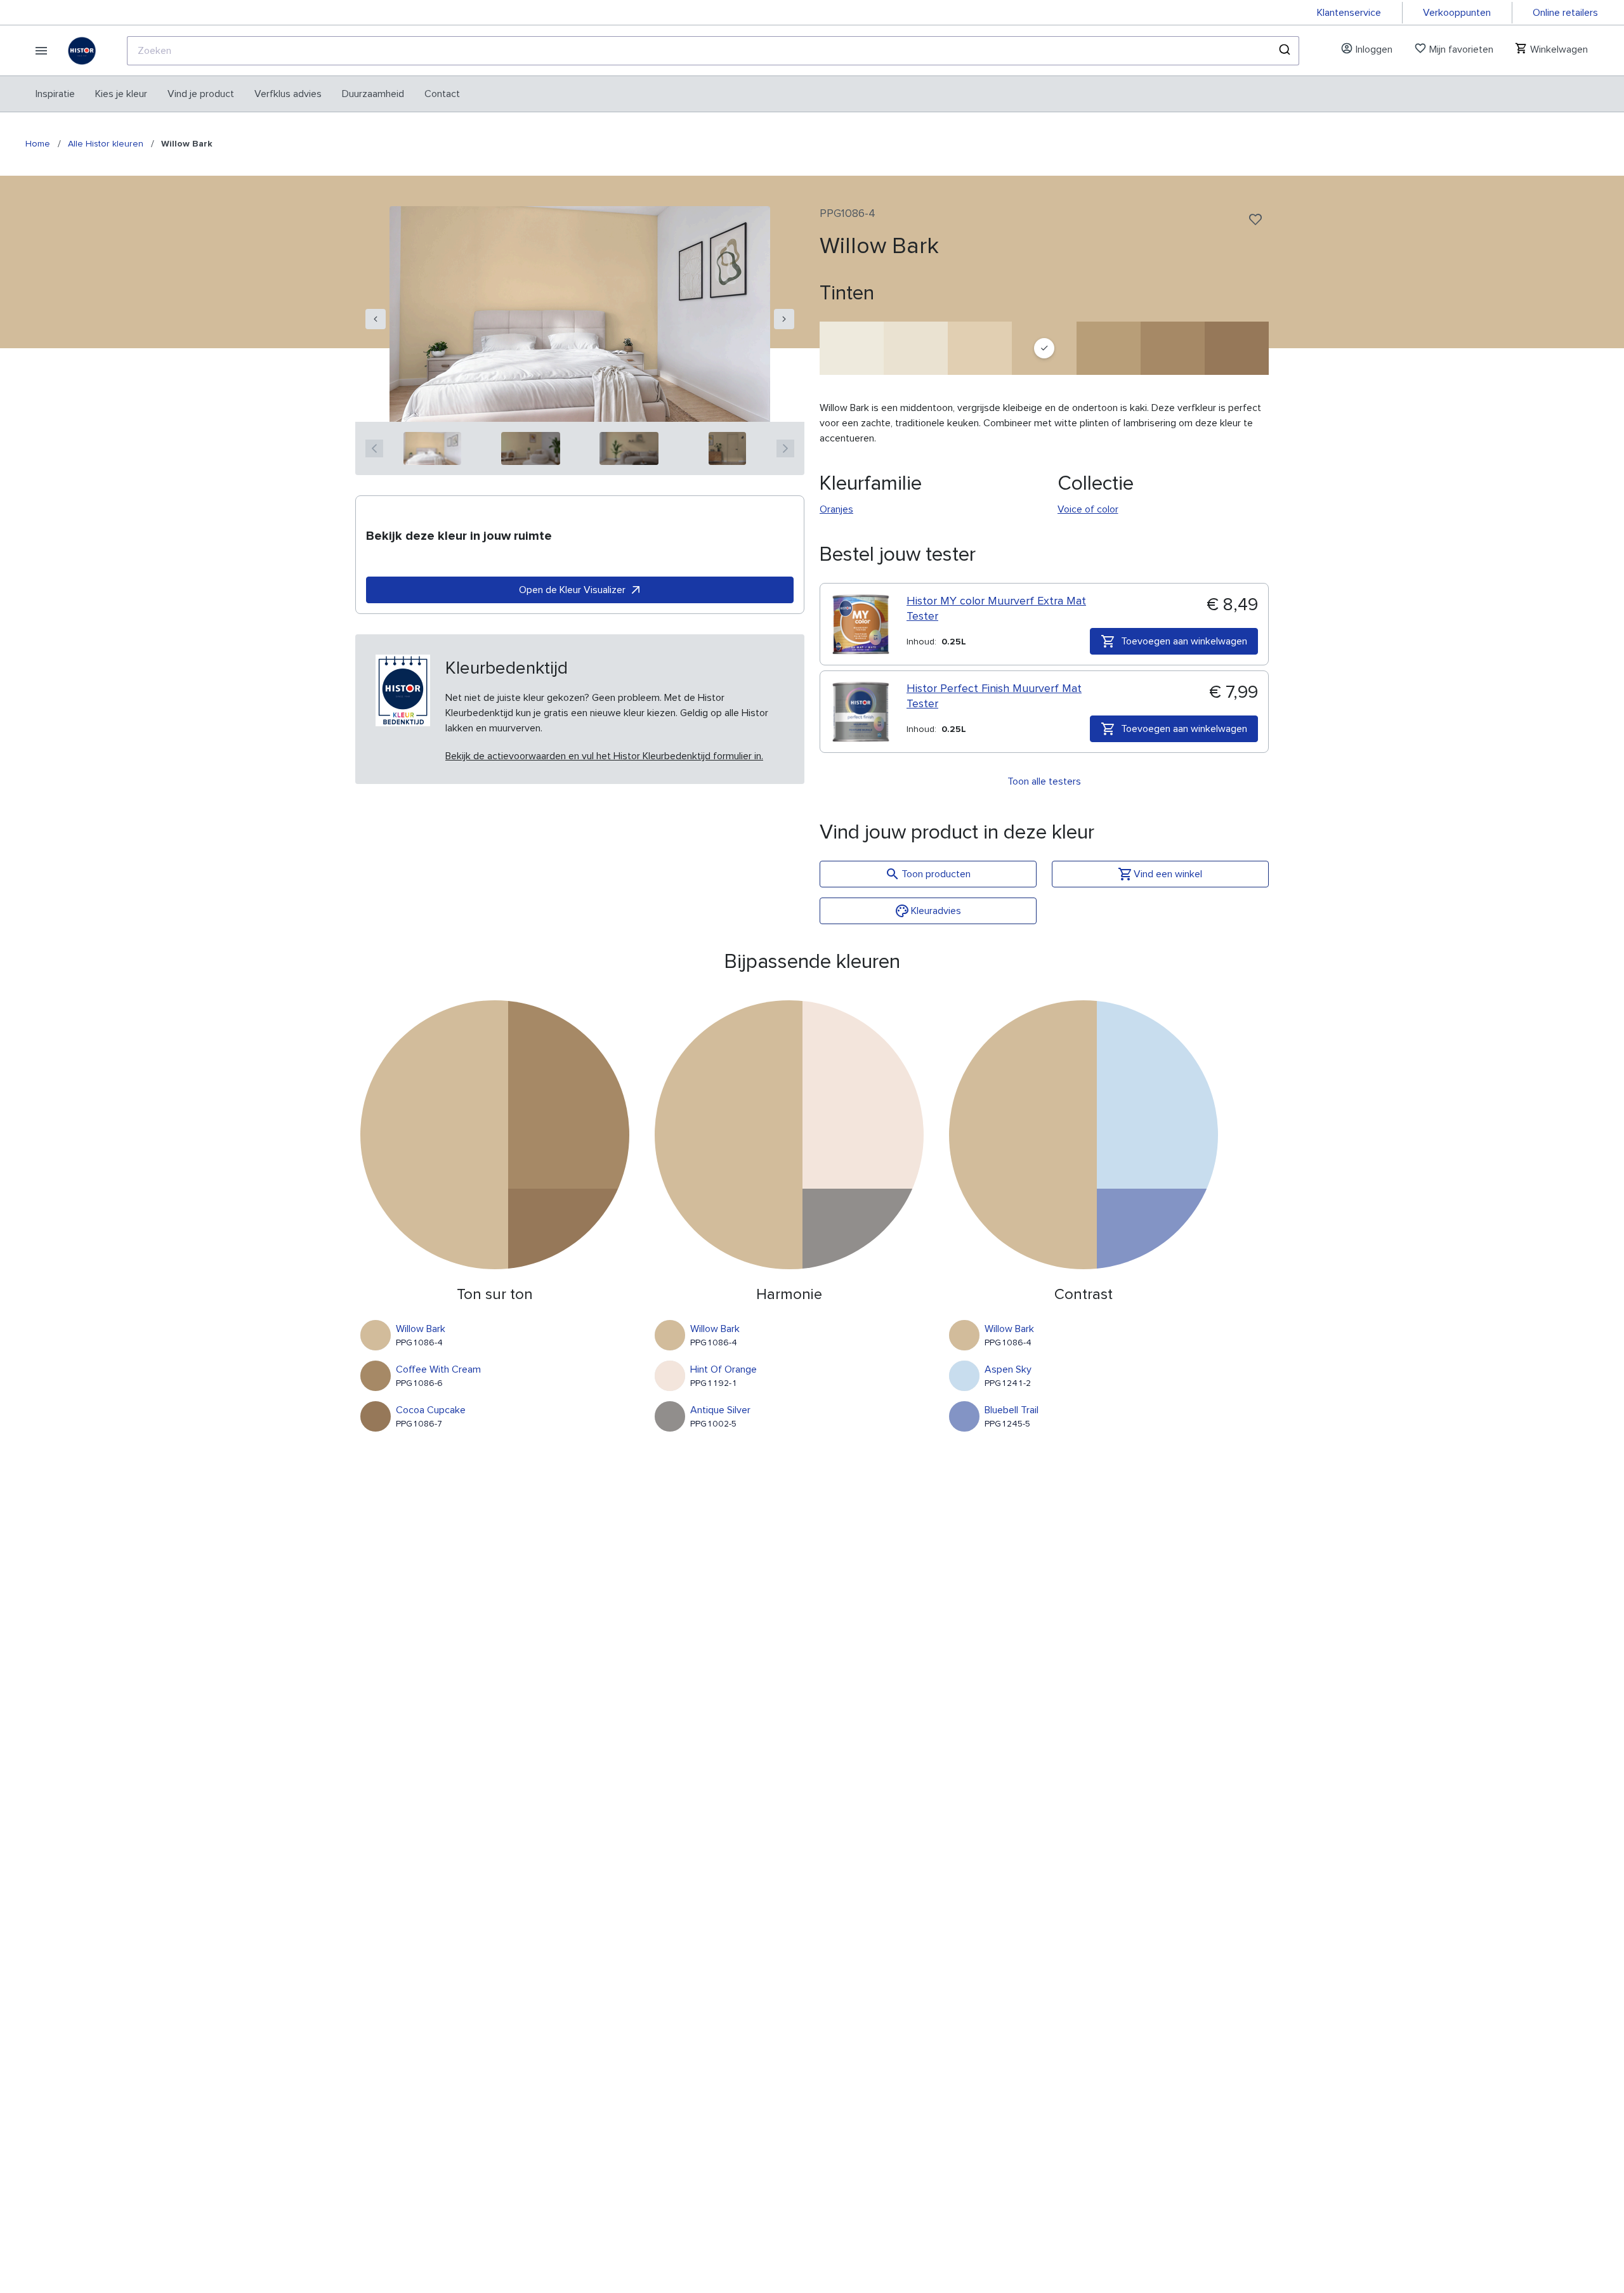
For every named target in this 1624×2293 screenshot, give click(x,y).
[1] (432, 448)
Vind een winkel (1168, 874)
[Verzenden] (1284, 51)
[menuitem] (55, 94)
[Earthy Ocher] (1109, 348)
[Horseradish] (852, 348)
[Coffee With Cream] (1173, 348)
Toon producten (936, 874)
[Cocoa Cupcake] (1237, 348)
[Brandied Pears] (916, 348)
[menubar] (248, 94)
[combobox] (713, 51)
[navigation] (376, 319)
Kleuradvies (936, 911)
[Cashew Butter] (980, 348)
